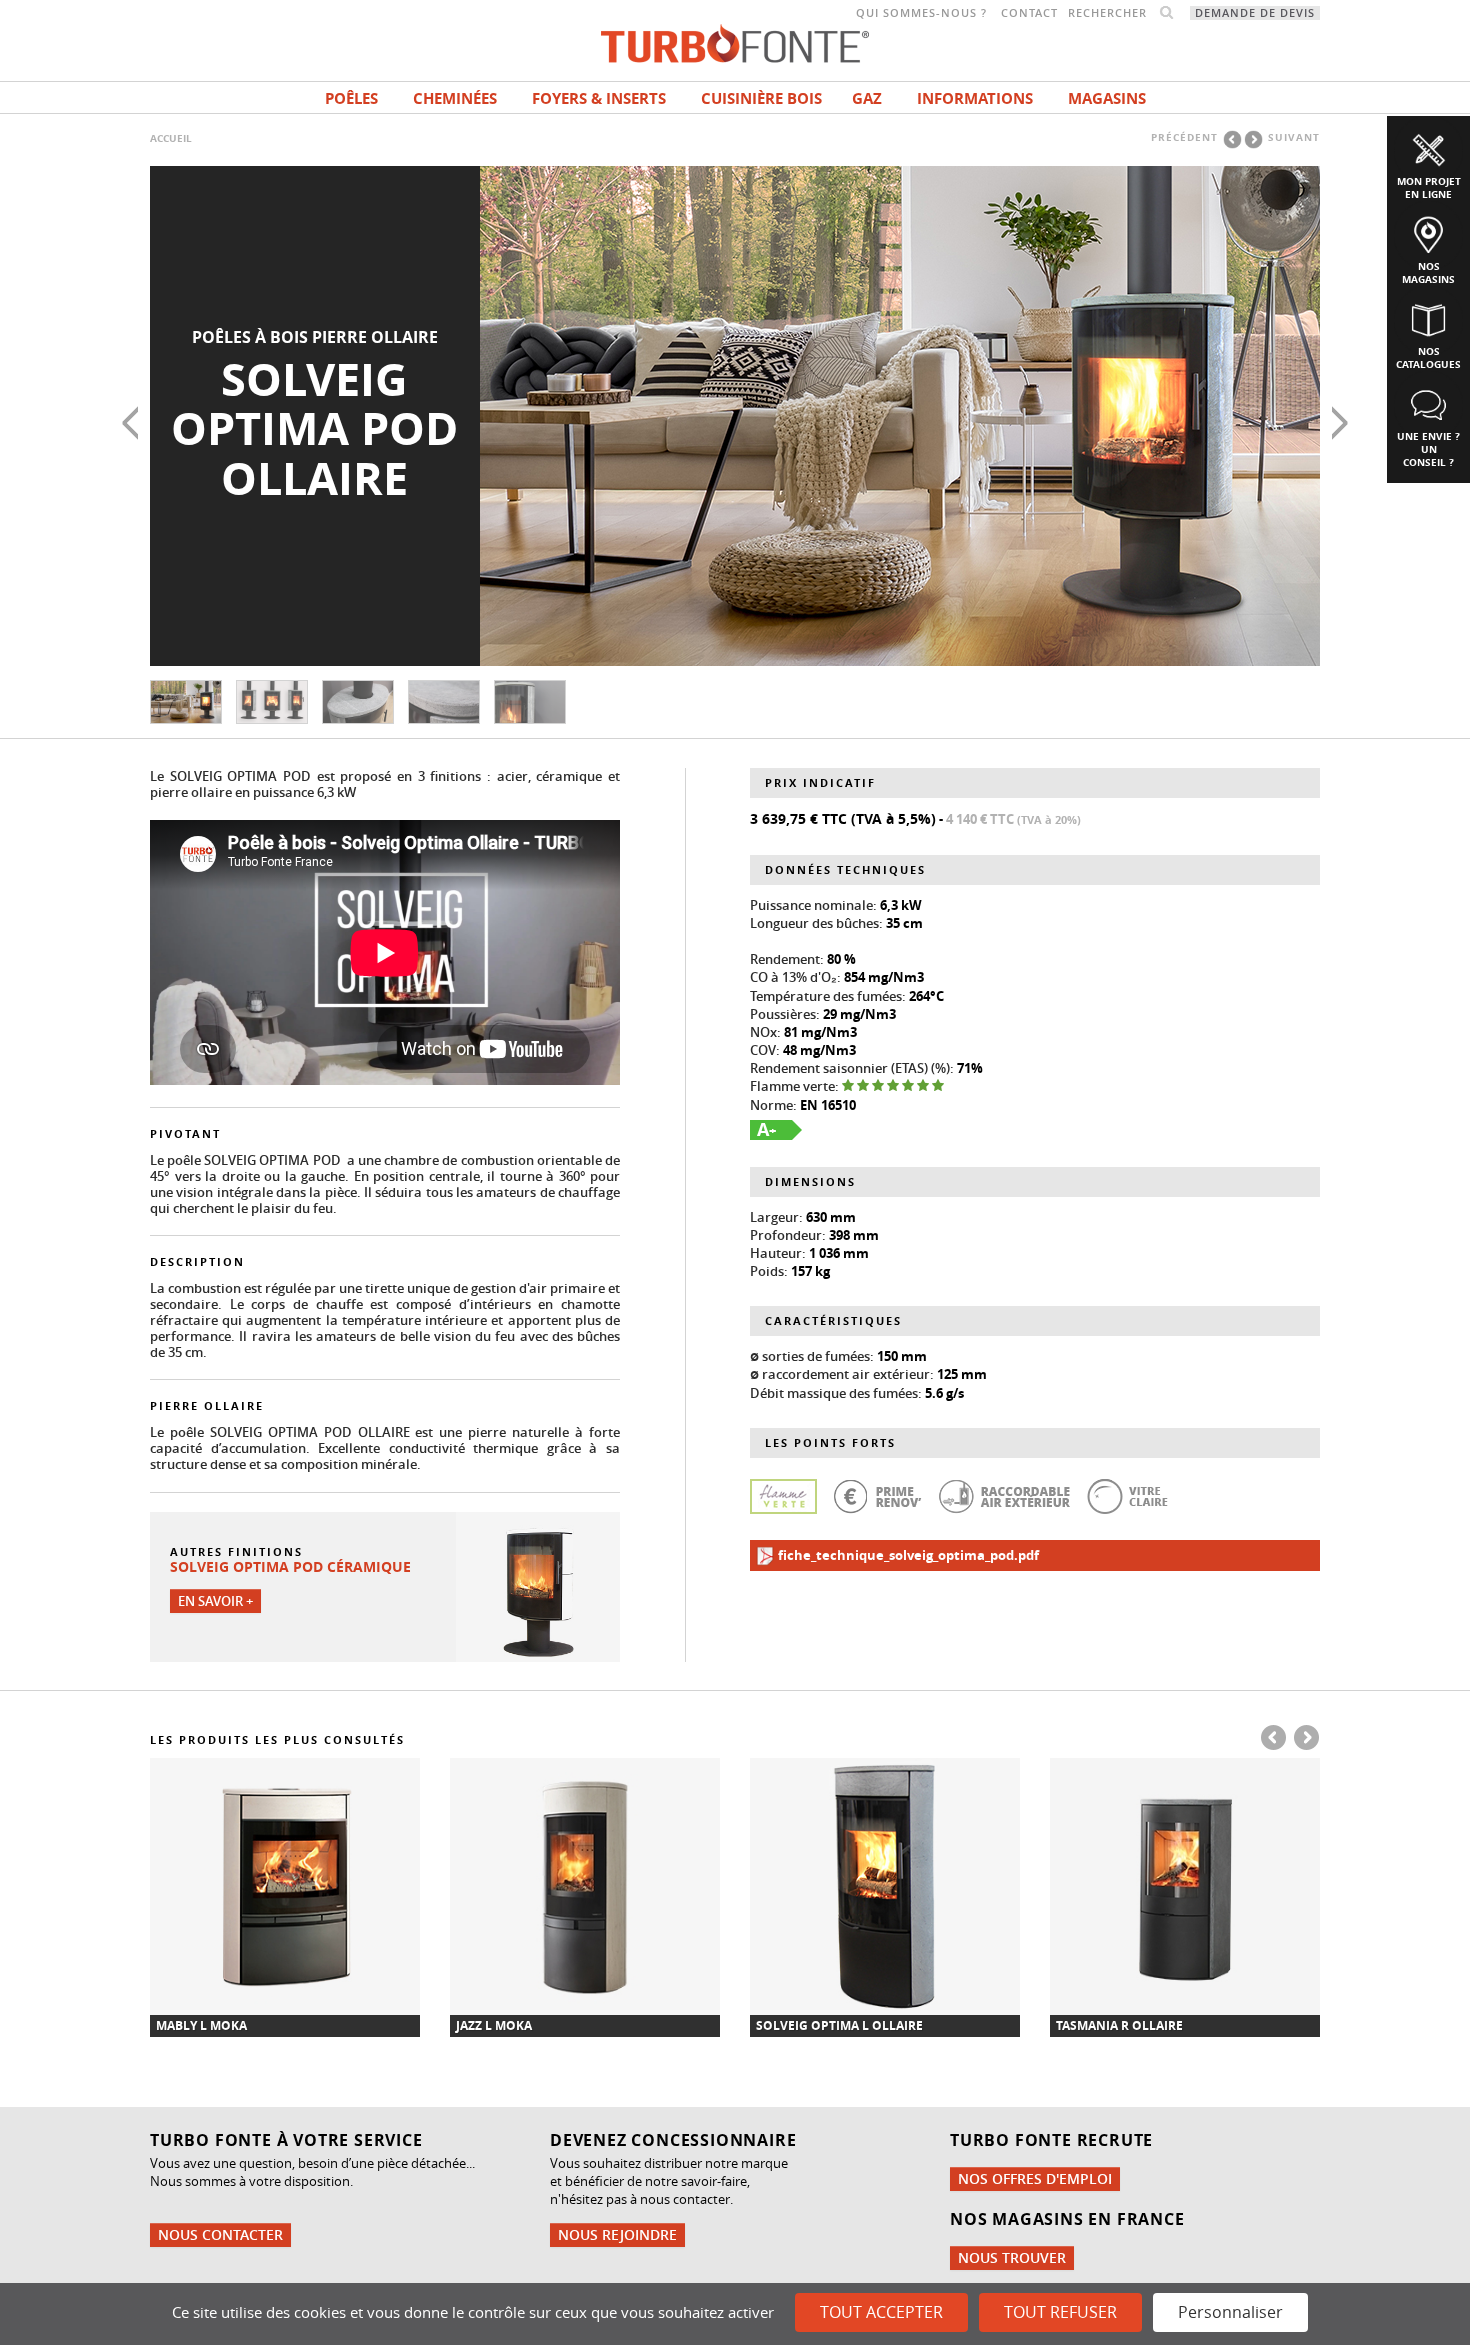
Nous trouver (1012, 2257)
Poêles (351, 98)
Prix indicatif (820, 782)
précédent (1184, 137)
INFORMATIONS (975, 98)
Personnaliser (1230, 2312)
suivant (1294, 137)
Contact (1029, 13)
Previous (130, 423)
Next (1340, 423)
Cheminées (455, 98)
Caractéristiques (833, 1320)
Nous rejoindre (617, 2234)
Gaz (867, 98)
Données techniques (845, 869)
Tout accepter (881, 2312)
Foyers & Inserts (599, 98)
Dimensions (810, 1181)
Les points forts (830, 1442)
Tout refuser (1060, 2312)
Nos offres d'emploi (1035, 2178)
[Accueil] (735, 41)
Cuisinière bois (761, 98)
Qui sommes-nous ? (921, 13)
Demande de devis (1255, 13)
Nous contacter (220, 2234)
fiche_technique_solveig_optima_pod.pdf (907, 1555)
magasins (1107, 98)
